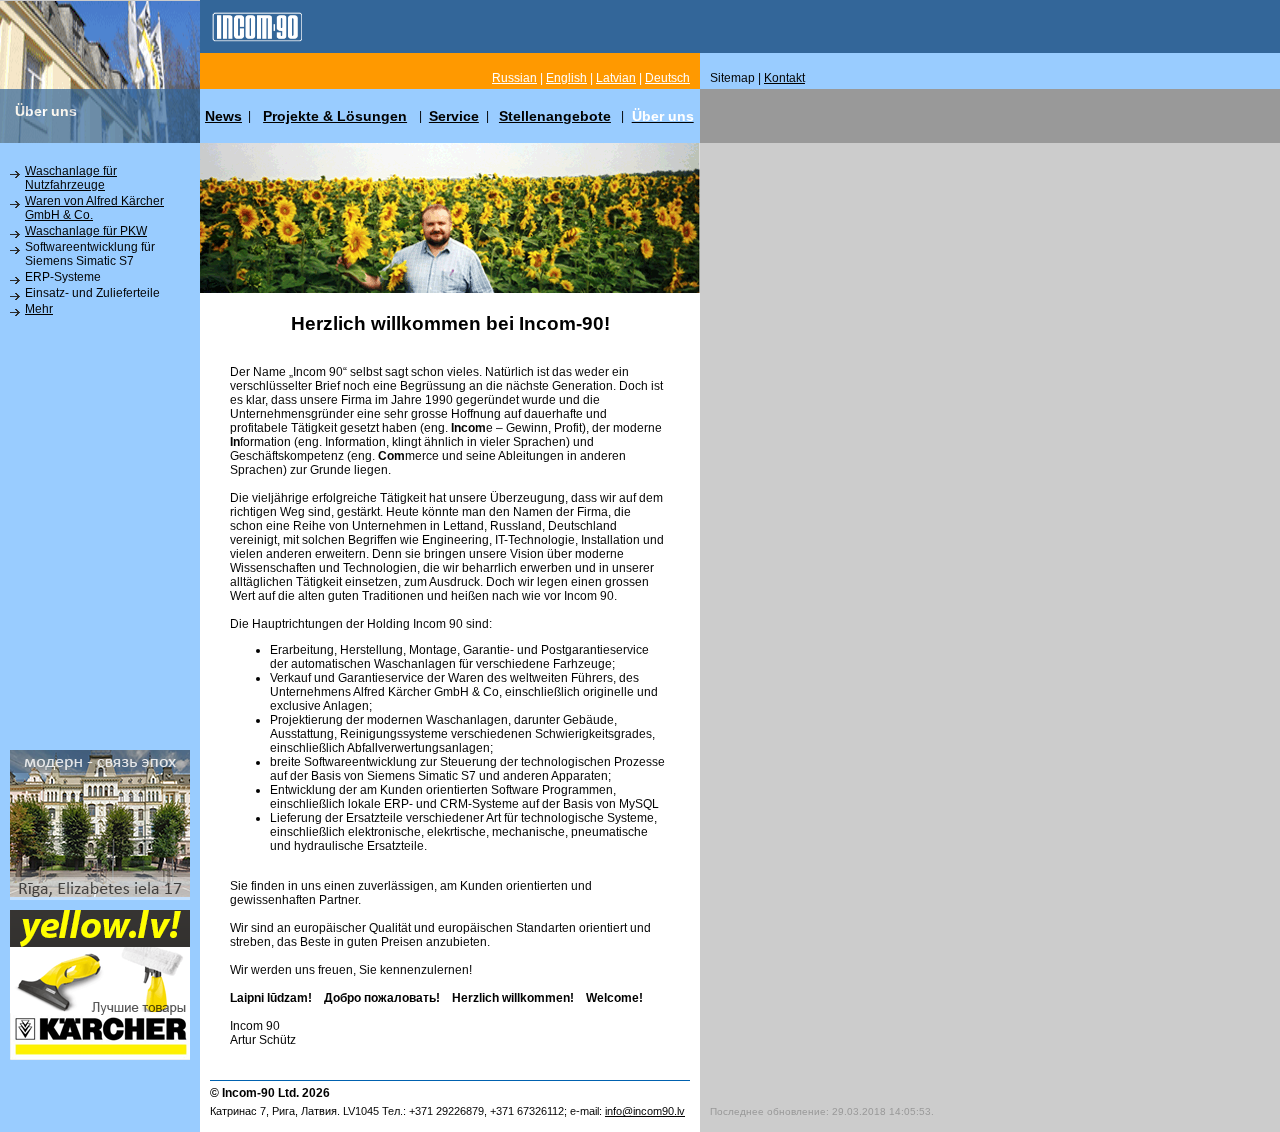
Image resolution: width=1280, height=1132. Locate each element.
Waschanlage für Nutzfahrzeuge (71, 178)
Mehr (39, 309)
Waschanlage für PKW (86, 231)
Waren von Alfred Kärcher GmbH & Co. (94, 208)
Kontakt (784, 78)
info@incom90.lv (645, 1111)
